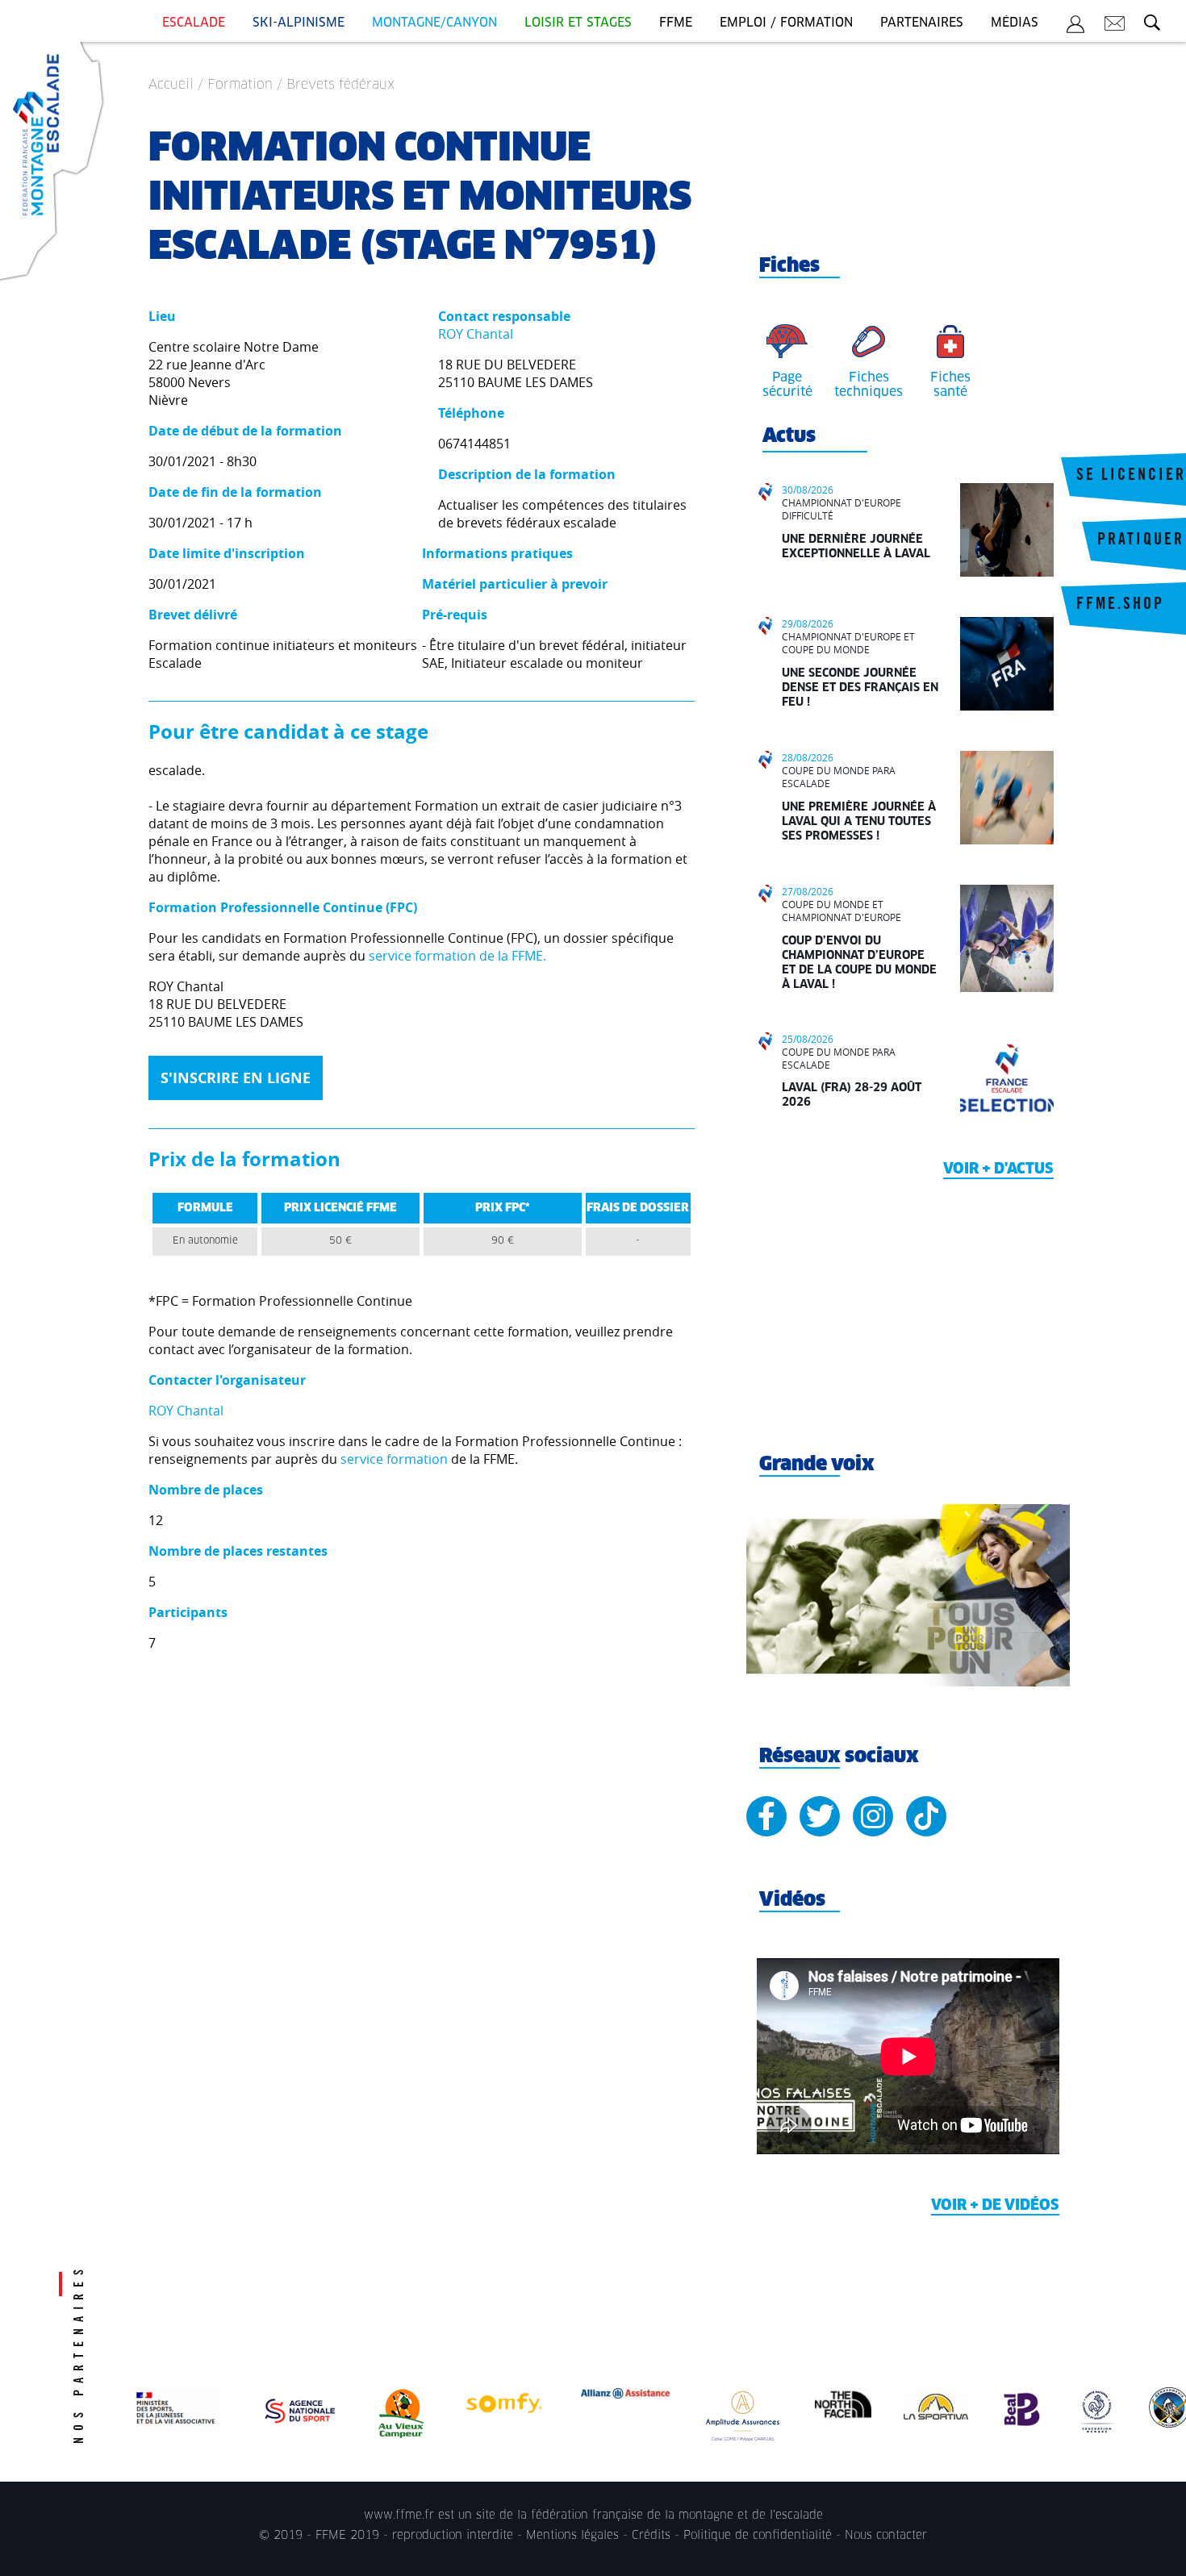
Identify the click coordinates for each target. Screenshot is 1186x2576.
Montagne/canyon (434, 23)
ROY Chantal (476, 334)
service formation (394, 1459)
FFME (676, 23)
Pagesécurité (787, 385)
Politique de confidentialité (758, 2536)
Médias (1015, 23)
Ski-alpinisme (299, 23)
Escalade (194, 23)
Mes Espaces (1075, 27)
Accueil (171, 85)
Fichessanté (950, 385)
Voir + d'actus (998, 1169)
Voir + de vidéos (995, 2206)
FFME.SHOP (1120, 606)
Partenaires (922, 23)
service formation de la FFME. (457, 956)
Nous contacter (886, 2536)
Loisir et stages (578, 23)
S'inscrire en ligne (236, 1078)
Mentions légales (572, 2536)
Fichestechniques (869, 385)
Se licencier (1131, 477)
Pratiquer (1141, 541)
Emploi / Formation (786, 23)
